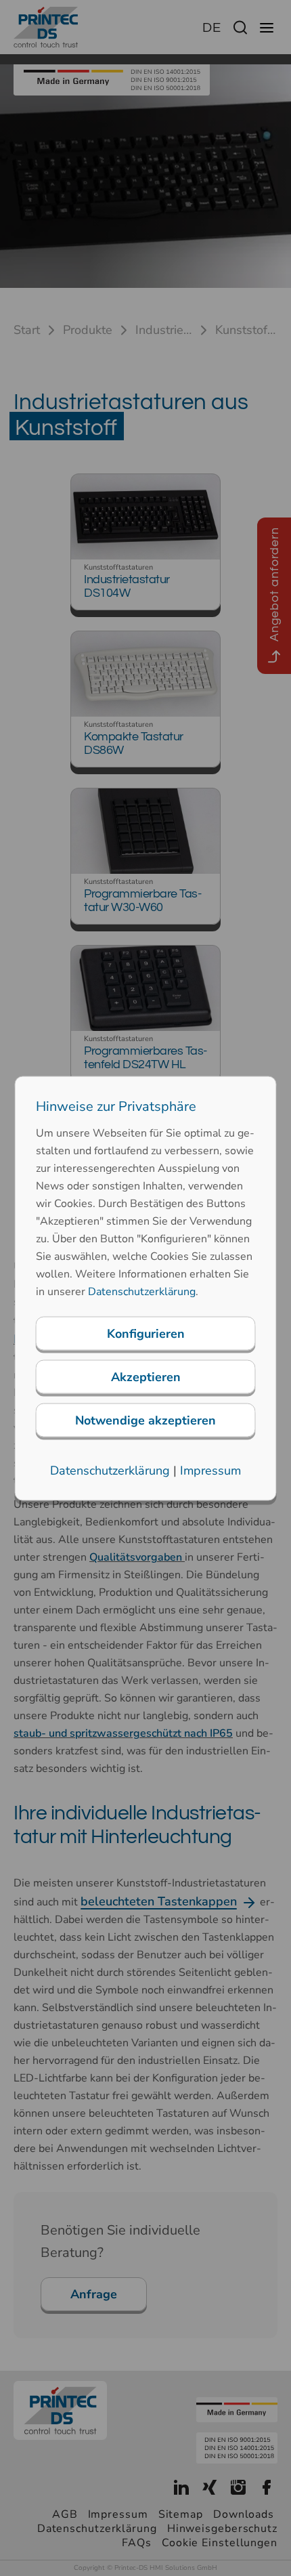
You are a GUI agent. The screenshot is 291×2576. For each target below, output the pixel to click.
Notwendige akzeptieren (145, 1420)
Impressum (210, 1470)
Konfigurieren (146, 1333)
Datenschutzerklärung (142, 1291)
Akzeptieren (146, 1376)
